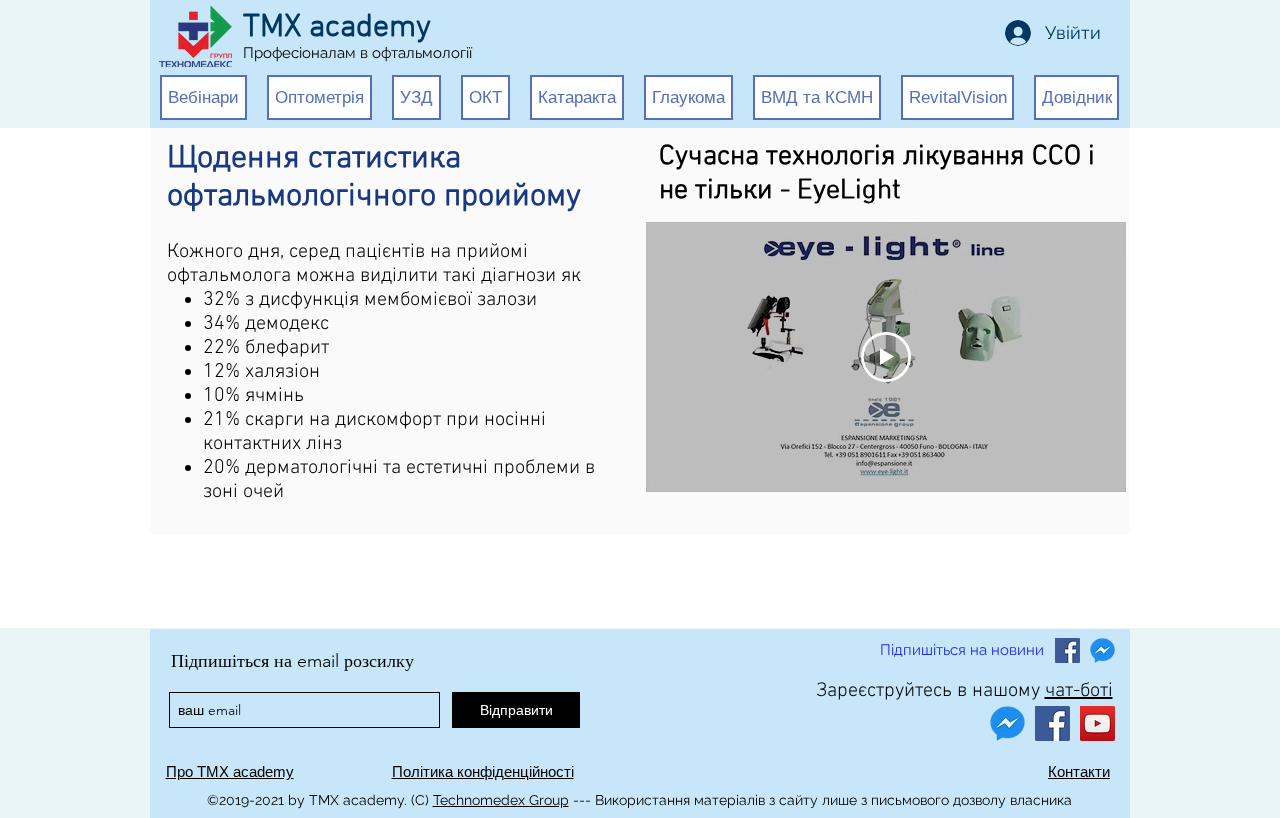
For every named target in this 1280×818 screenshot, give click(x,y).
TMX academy (337, 28)
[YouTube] (1097, 723)
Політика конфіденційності (483, 771)
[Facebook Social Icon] (1067, 650)
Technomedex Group (501, 800)
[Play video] (886, 357)
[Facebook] (1052, 723)
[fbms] (1102, 650)
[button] (203, 97)
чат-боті (1079, 691)
